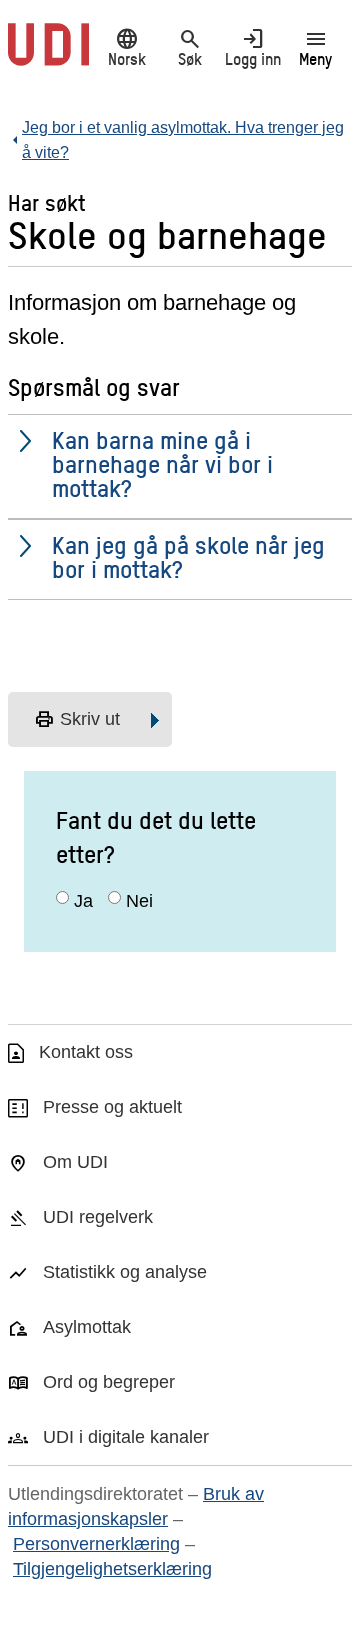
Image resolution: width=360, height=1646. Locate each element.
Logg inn (253, 47)
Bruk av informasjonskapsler (136, 1506)
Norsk (127, 47)
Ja (83, 901)
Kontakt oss (86, 1052)
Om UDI (75, 1162)
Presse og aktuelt (112, 1107)
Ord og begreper (109, 1382)
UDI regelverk (98, 1217)
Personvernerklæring (96, 1544)
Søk (190, 47)
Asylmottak (87, 1327)
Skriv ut (77, 720)
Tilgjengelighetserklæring (112, 1569)
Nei (139, 901)
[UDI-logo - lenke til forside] (48, 55)
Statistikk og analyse (125, 1272)
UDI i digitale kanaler (126, 1437)
